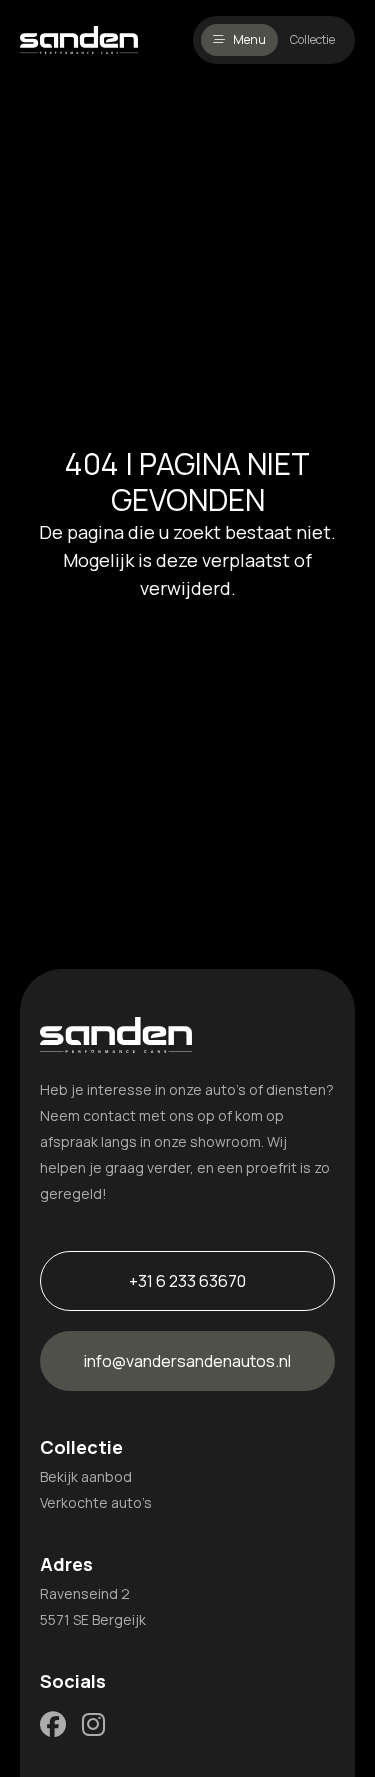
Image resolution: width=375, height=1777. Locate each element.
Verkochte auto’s (96, 1502)
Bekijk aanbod (86, 1476)
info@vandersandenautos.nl (187, 1361)
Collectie (312, 39)
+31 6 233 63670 (187, 1281)
